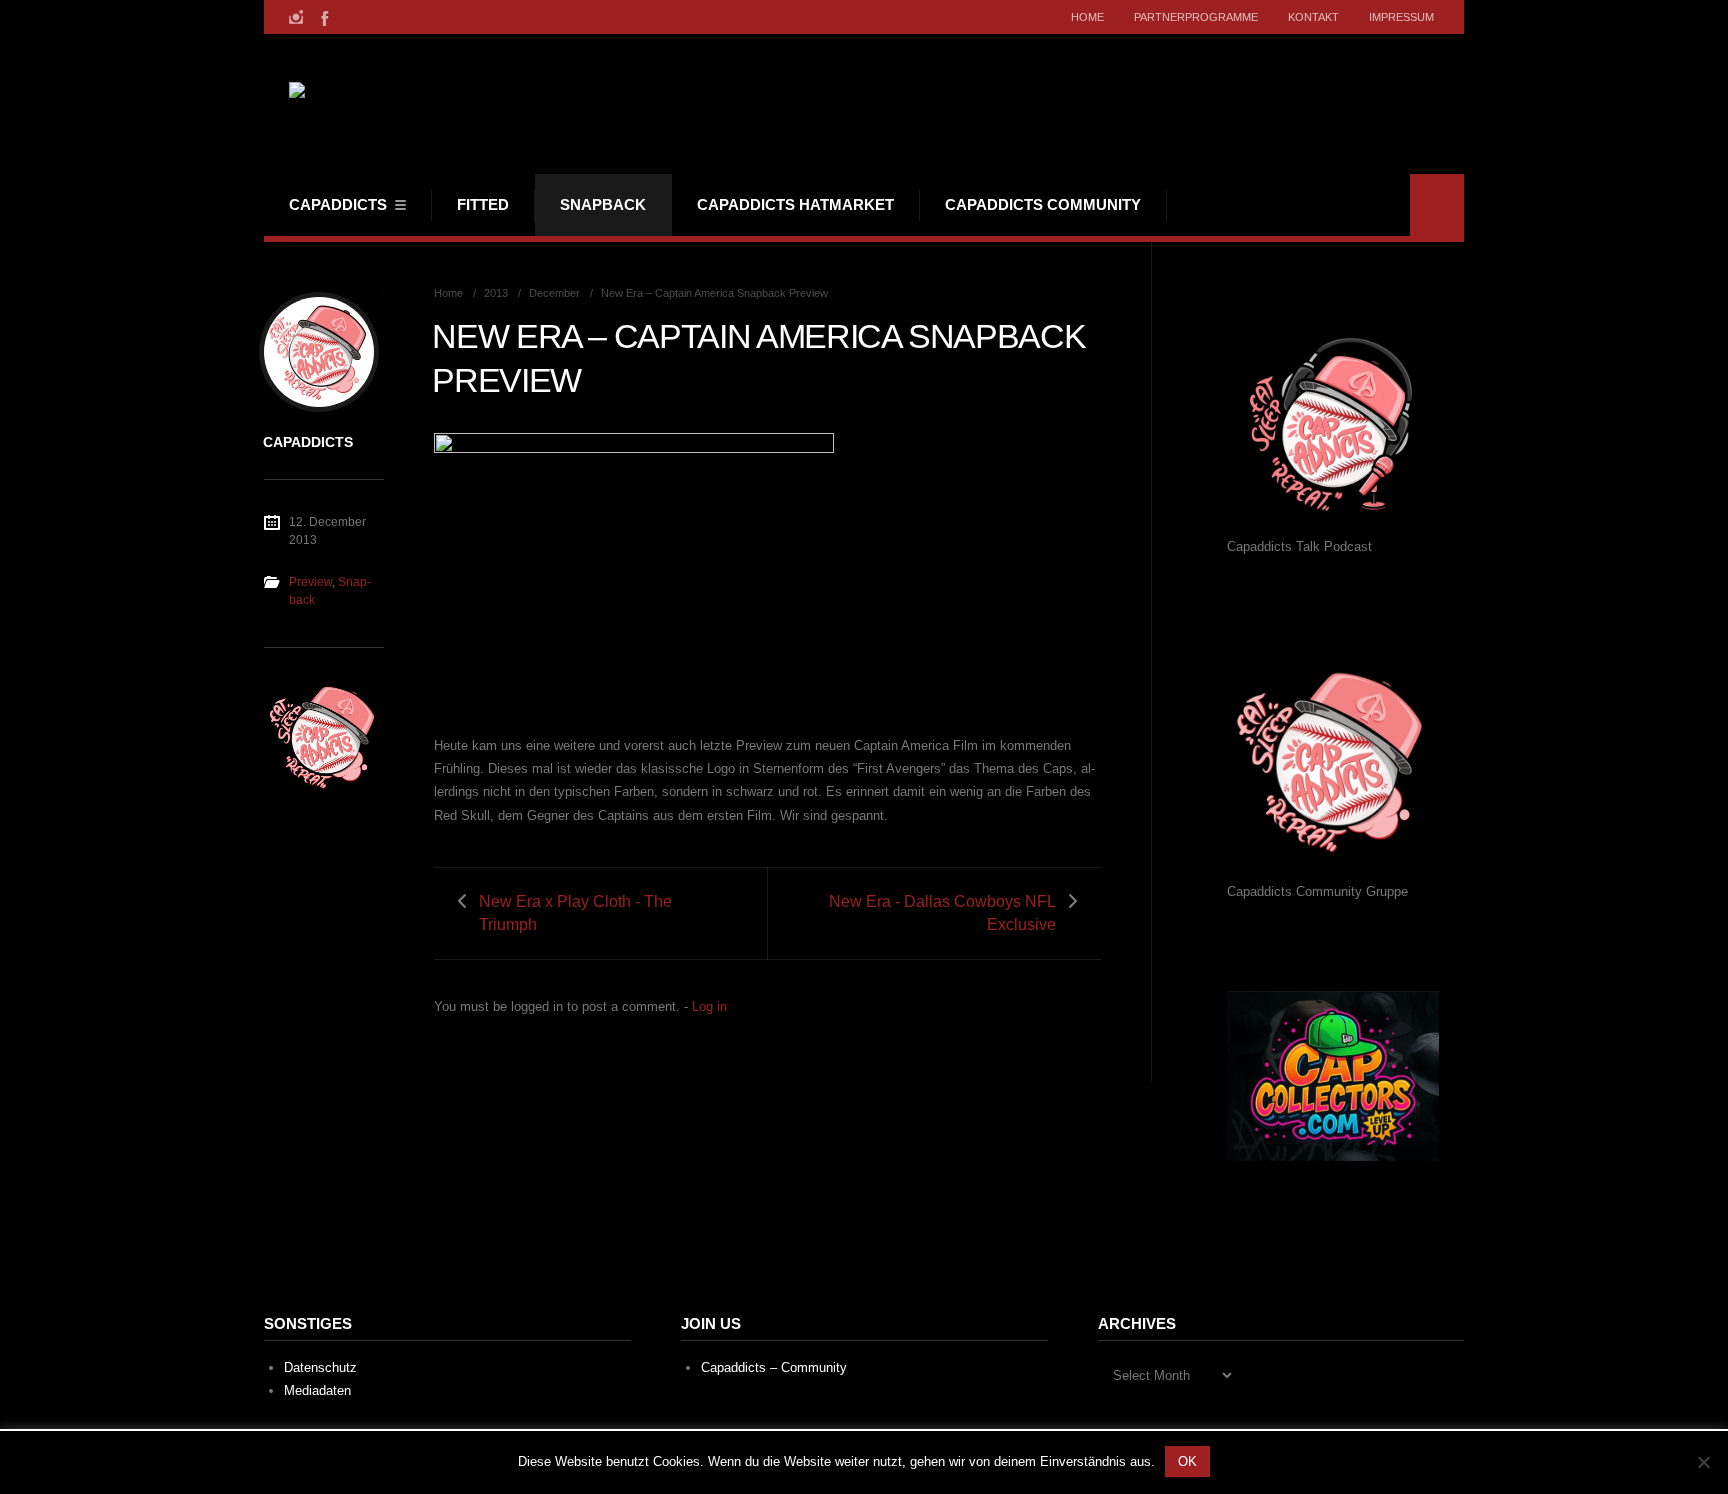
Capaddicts (338, 204)
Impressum (1401, 17)
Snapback (603, 204)
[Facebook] (323, 17)
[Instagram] (296, 17)
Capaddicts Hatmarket (795, 204)
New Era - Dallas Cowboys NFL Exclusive (942, 913)
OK (1187, 1461)
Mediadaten (317, 1390)
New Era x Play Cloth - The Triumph (575, 913)
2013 (496, 293)
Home (1087, 17)
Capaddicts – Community (774, 1367)
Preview (310, 582)
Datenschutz (320, 1367)
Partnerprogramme (1196, 17)
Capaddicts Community (1043, 204)
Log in (709, 1006)
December (554, 293)
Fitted (483, 204)
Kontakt (1313, 17)
